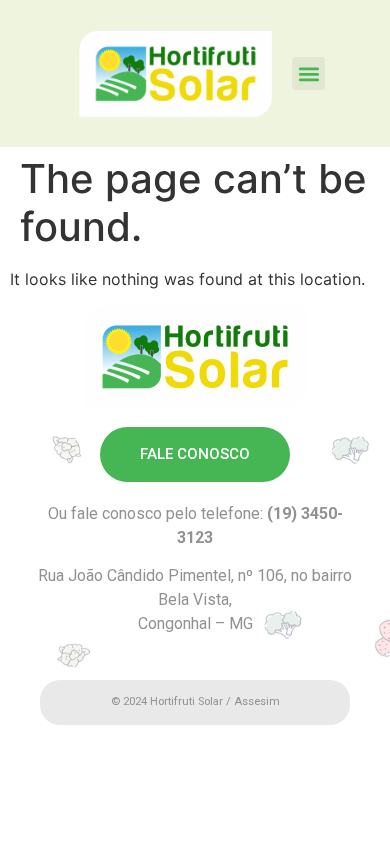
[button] (308, 73)
